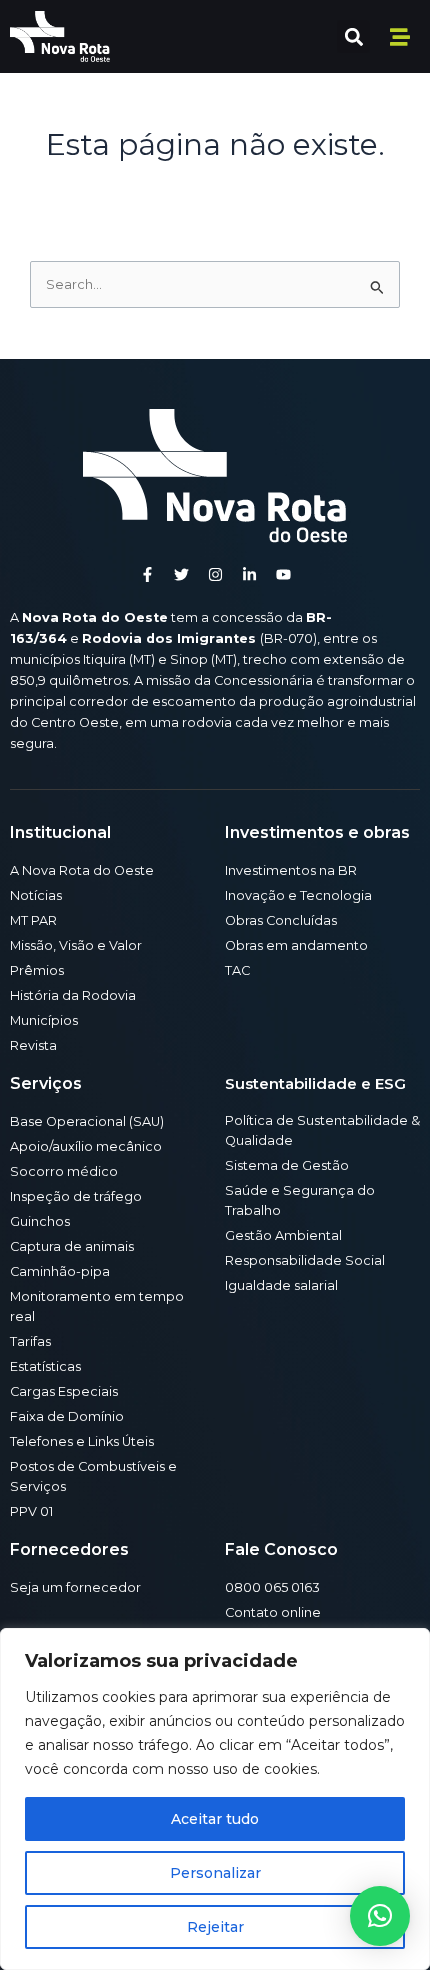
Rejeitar (215, 1927)
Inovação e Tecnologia (298, 895)
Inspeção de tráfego (76, 1196)
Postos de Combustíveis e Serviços (93, 1476)
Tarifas (30, 1341)
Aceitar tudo (215, 1819)
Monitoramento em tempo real (97, 1306)
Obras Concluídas (281, 920)
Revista (33, 1045)
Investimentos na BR (291, 870)
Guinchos (40, 1221)
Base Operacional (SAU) (87, 1121)
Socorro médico (64, 1171)
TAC (237, 970)
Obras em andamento (296, 945)
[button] (353, 36)
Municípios (44, 1020)
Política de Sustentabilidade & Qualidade (322, 1130)
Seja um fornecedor (75, 1587)
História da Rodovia (73, 995)
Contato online (273, 1612)
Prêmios (37, 970)
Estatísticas (45, 1366)
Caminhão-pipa (60, 1271)
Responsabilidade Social (305, 1260)
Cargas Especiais (64, 1391)
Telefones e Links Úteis (82, 1441)
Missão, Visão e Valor (76, 945)
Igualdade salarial (281, 1285)
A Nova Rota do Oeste (82, 870)
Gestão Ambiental (283, 1235)
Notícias (36, 895)
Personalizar (215, 1873)
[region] (215, 1799)
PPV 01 (31, 1511)
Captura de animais (72, 1246)
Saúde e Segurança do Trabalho (300, 1200)
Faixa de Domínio (67, 1416)
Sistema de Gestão (287, 1165)
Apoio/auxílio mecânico (86, 1146)
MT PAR (33, 920)
